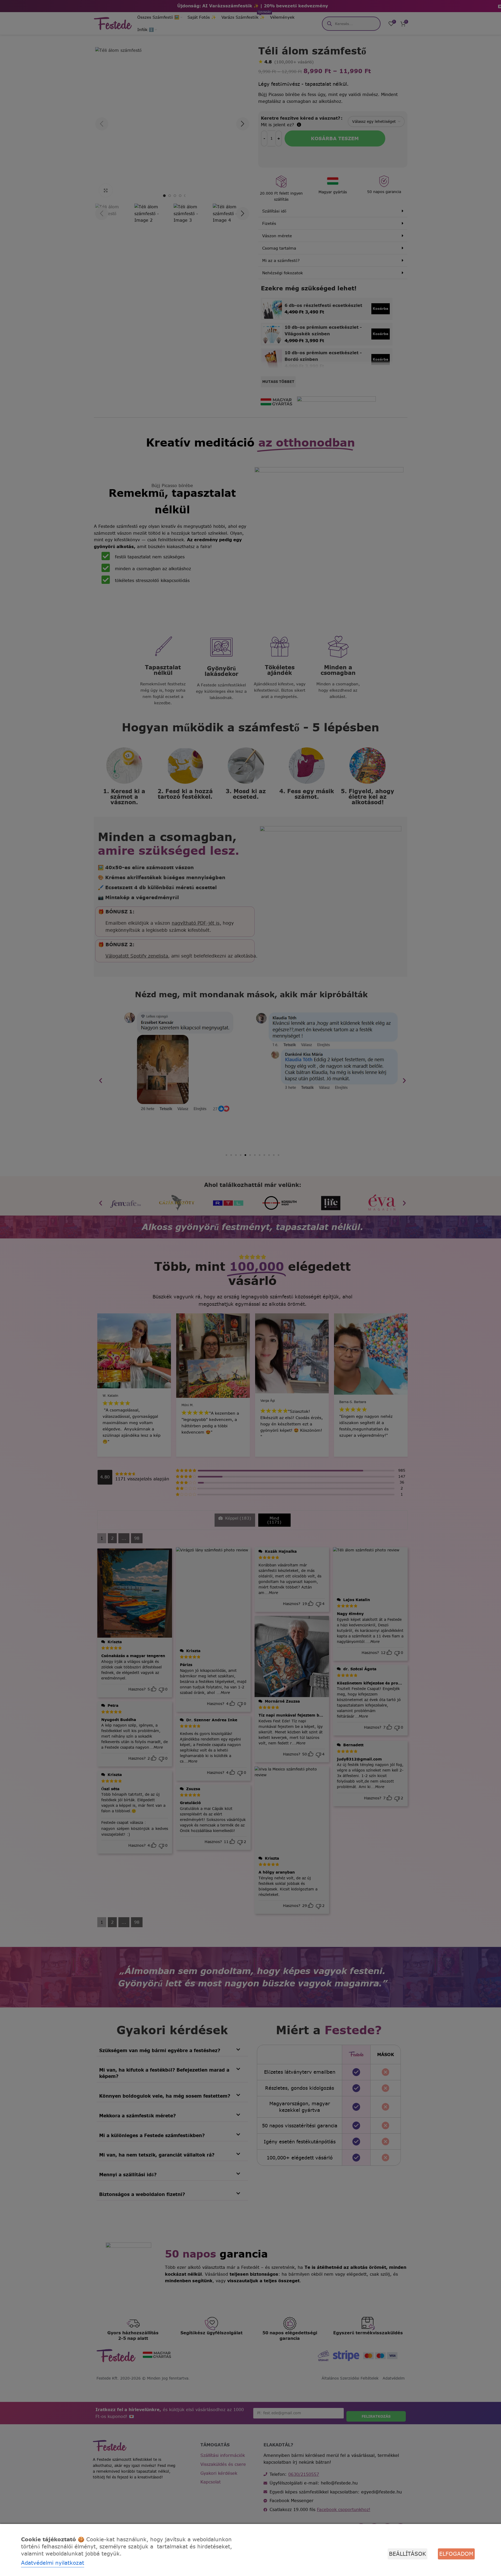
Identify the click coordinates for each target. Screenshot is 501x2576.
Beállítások (408, 2554)
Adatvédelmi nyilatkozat (53, 2563)
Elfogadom (456, 2554)
